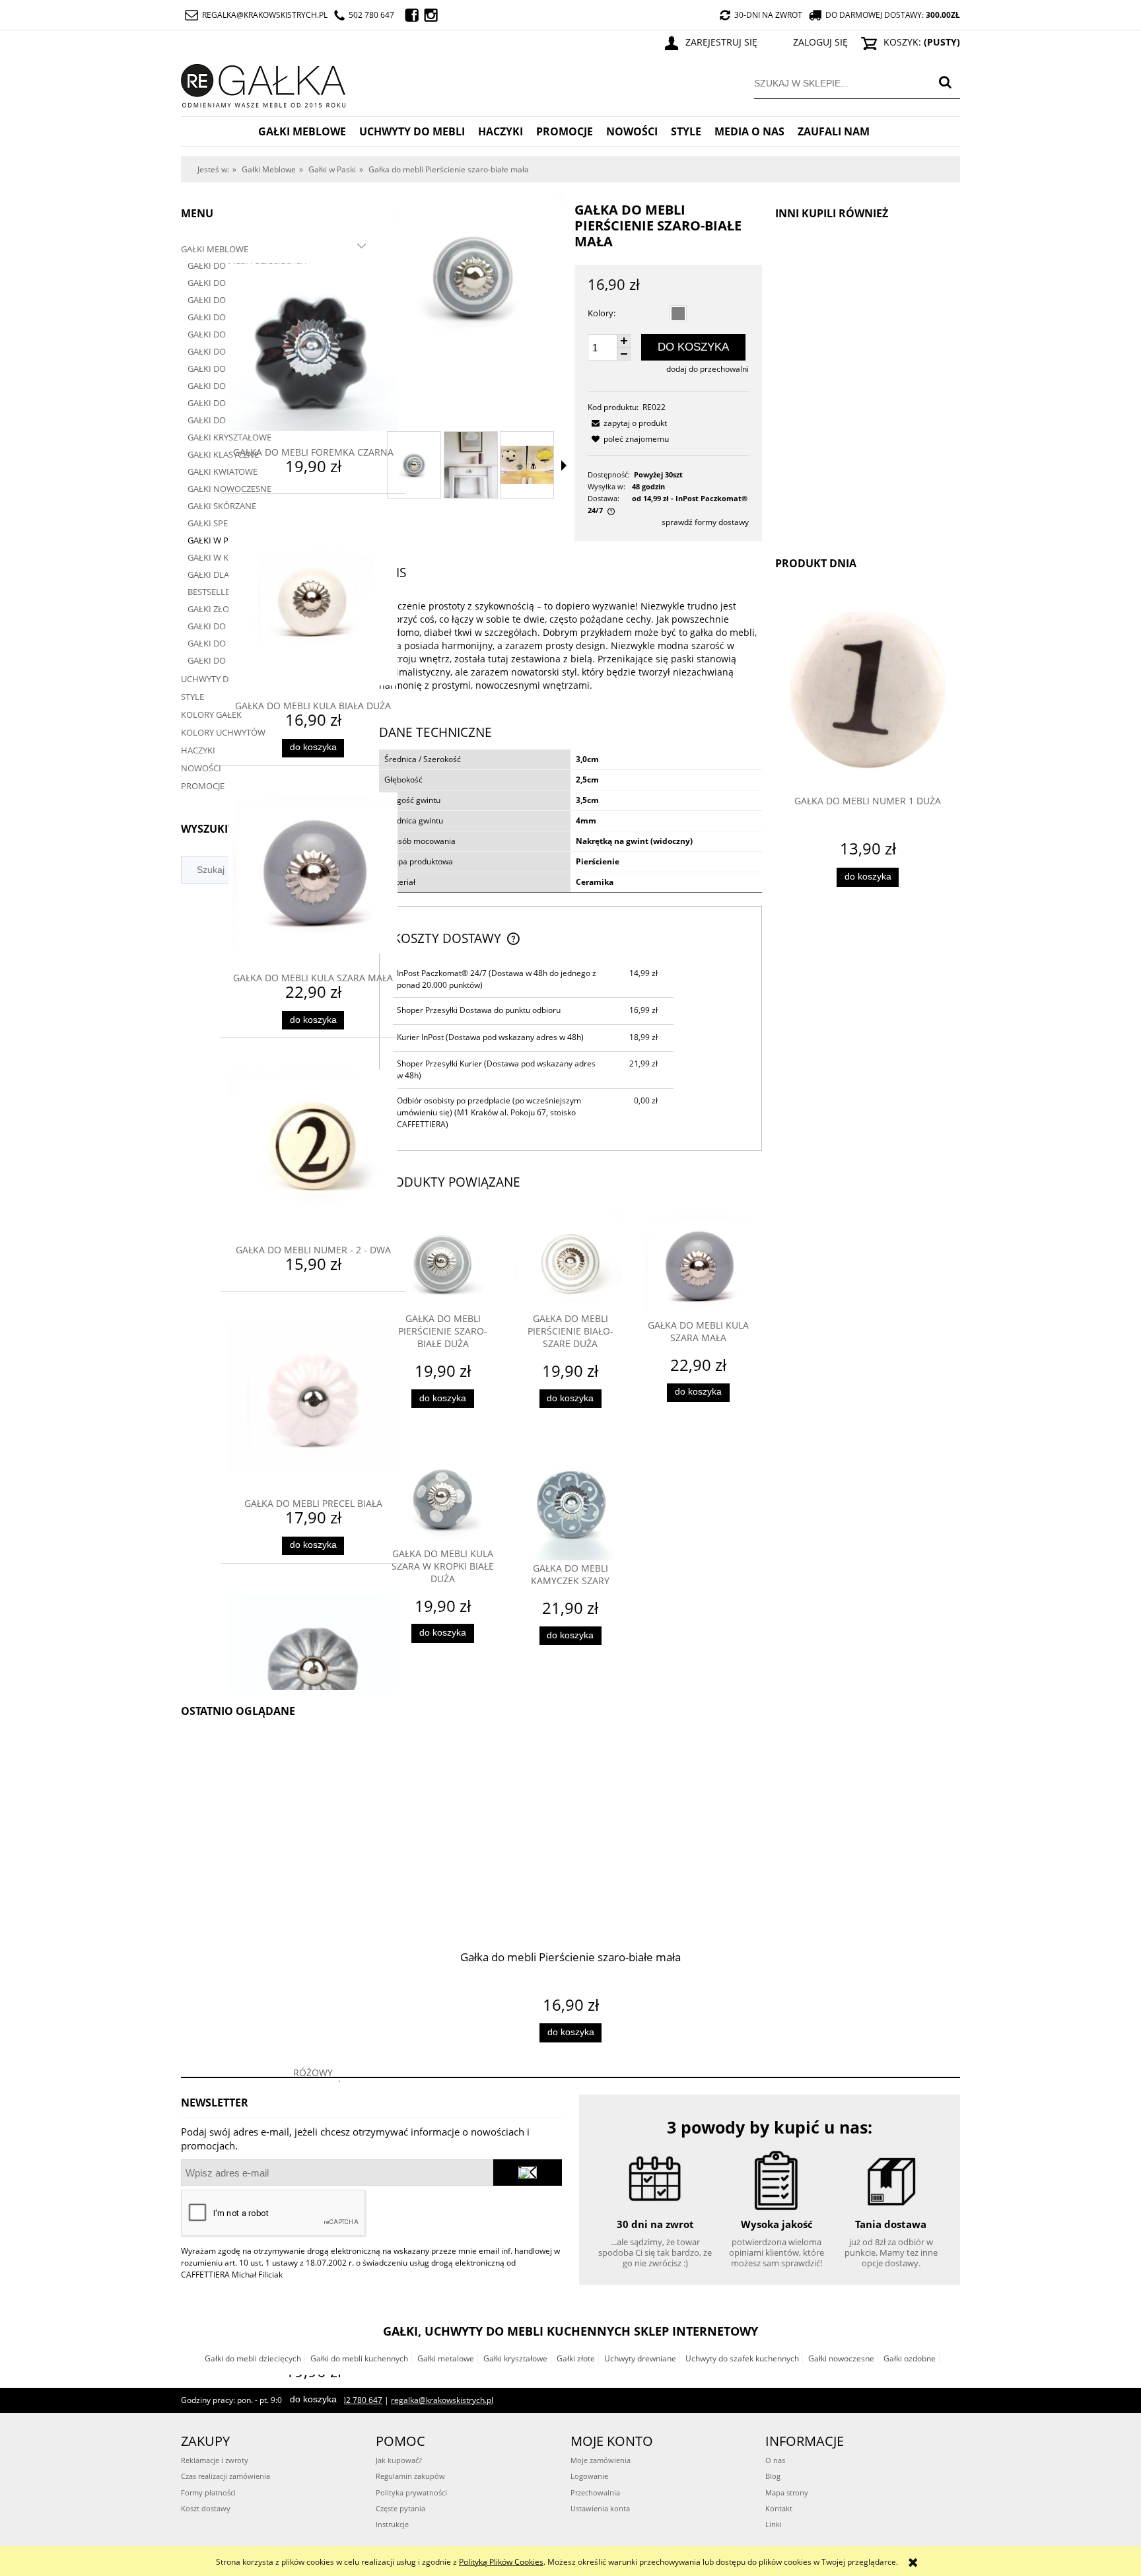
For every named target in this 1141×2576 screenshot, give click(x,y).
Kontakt (779, 2508)
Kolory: (602, 313)
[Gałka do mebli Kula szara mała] (698, 1266)
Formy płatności (208, 2492)
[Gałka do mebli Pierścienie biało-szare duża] (570, 1263)
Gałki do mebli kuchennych (359, 2358)
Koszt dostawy (206, 2508)
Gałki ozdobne (910, 2358)
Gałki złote (576, 2358)
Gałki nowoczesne (841, 2358)
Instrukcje (392, 2524)
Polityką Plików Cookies (501, 2562)
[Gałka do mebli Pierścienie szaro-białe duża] (443, 1263)
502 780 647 (371, 15)
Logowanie (589, 2476)
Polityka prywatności (411, 2492)
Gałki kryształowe (515, 2358)
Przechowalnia (595, 2492)
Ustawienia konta (600, 2508)
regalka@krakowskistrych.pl (265, 15)
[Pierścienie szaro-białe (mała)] (414, 465)
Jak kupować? (399, 2460)
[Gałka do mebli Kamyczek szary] (570, 1505)
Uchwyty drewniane (640, 2358)
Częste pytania (400, 2508)
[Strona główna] (263, 84)
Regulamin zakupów (410, 2476)
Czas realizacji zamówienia (225, 2476)
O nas (775, 2460)
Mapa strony (787, 2492)
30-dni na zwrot (768, 15)
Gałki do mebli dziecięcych (253, 2358)
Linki (774, 2524)
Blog (773, 2476)
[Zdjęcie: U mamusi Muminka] (527, 465)
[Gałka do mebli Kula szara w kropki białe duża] (443, 1497)
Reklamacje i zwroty (215, 2460)
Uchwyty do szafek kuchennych (742, 2358)
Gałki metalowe (446, 2358)
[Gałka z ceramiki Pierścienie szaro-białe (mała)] (471, 465)
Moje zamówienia (601, 2460)
